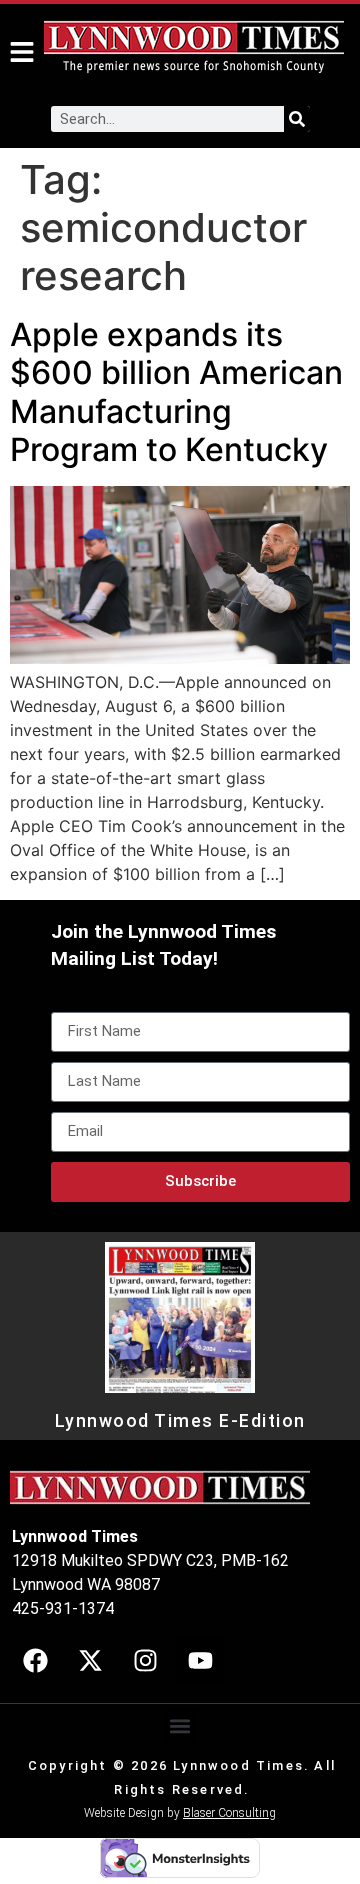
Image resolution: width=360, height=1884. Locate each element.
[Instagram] (145, 1661)
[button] (180, 1725)
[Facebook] (35, 1661)
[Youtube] (200, 1661)
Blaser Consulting (229, 1813)
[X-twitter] (90, 1661)
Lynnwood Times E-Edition (180, 1421)
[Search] (297, 119)
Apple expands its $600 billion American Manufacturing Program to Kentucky (176, 392)
